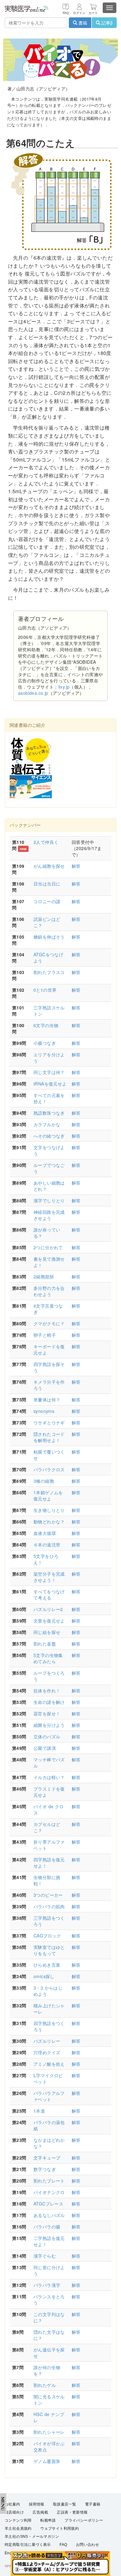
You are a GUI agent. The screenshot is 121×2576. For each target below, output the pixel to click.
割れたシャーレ (49, 2432)
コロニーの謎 (47, 901)
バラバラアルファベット (49, 2096)
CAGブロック (47, 1936)
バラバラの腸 (47, 2227)
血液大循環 (45, 1533)
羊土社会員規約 (18, 2528)
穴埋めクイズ (47, 2052)
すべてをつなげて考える (49, 1595)
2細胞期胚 (44, 1277)
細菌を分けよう (49, 1725)
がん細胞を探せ (49, 866)
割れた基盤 (45, 1644)
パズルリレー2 (48, 1609)
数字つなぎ (45, 2169)
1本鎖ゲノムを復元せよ (48, 1495)
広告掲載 (40, 2512)
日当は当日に (47, 884)
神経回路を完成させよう (49, 1215)
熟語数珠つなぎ (49, 1113)
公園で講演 (45, 1748)
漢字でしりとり (49, 1200)
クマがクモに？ (49, 1323)
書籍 (82, 23)
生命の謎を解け (49, 1702)
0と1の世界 (45, 990)
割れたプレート (49, 2181)
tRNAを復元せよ (50, 1084)
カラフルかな (47, 1124)
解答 (76, 866)
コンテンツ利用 (18, 2520)
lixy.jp (64, 687)
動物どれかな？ (49, 1522)
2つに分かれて (48, 1247)
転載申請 (48, 2520)
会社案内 (12, 2504)
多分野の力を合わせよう (49, 1291)
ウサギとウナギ (49, 1422)
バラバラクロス (49, 1469)
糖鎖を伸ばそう (49, 937)
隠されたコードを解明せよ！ (49, 1437)
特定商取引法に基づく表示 (28, 2545)
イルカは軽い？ (49, 1777)
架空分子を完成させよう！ (49, 1577)
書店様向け (14, 2512)
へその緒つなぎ (49, 1136)
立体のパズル (47, 1736)
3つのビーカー (48, 1895)
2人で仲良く (46, 842)
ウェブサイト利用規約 (60, 2528)
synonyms (44, 1411)
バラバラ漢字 (47, 2285)
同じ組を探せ (47, 1632)
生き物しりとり (49, 1510)
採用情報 (37, 2504)
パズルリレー (47, 2041)
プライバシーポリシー (84, 2520)
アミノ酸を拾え (49, 2064)
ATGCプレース (48, 2204)
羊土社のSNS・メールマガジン (32, 2537)
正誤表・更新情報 (72, 2512)
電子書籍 (93, 2504)
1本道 (39, 2111)
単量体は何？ (47, 1400)
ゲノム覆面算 (47, 2461)
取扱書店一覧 (65, 2504)
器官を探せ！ (47, 1714)
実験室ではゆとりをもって (49, 1950)
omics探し (44, 1976)
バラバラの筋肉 (49, 1906)
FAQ (63, 2545)
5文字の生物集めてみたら (48, 1658)
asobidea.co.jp (33, 693)
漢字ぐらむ (45, 2256)
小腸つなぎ (45, 1043)
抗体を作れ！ (47, 1691)
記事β (106, 23)
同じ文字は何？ (49, 1072)
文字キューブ (47, 2158)
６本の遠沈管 (47, 1545)
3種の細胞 (44, 1481)
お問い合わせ (87, 2545)
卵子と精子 (45, 1335)
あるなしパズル (49, 2215)
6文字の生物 (46, 1025)
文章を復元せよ (49, 1621)
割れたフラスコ (49, 972)
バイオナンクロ (49, 2192)
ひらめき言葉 (47, 1965)
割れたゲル (45, 2385)
